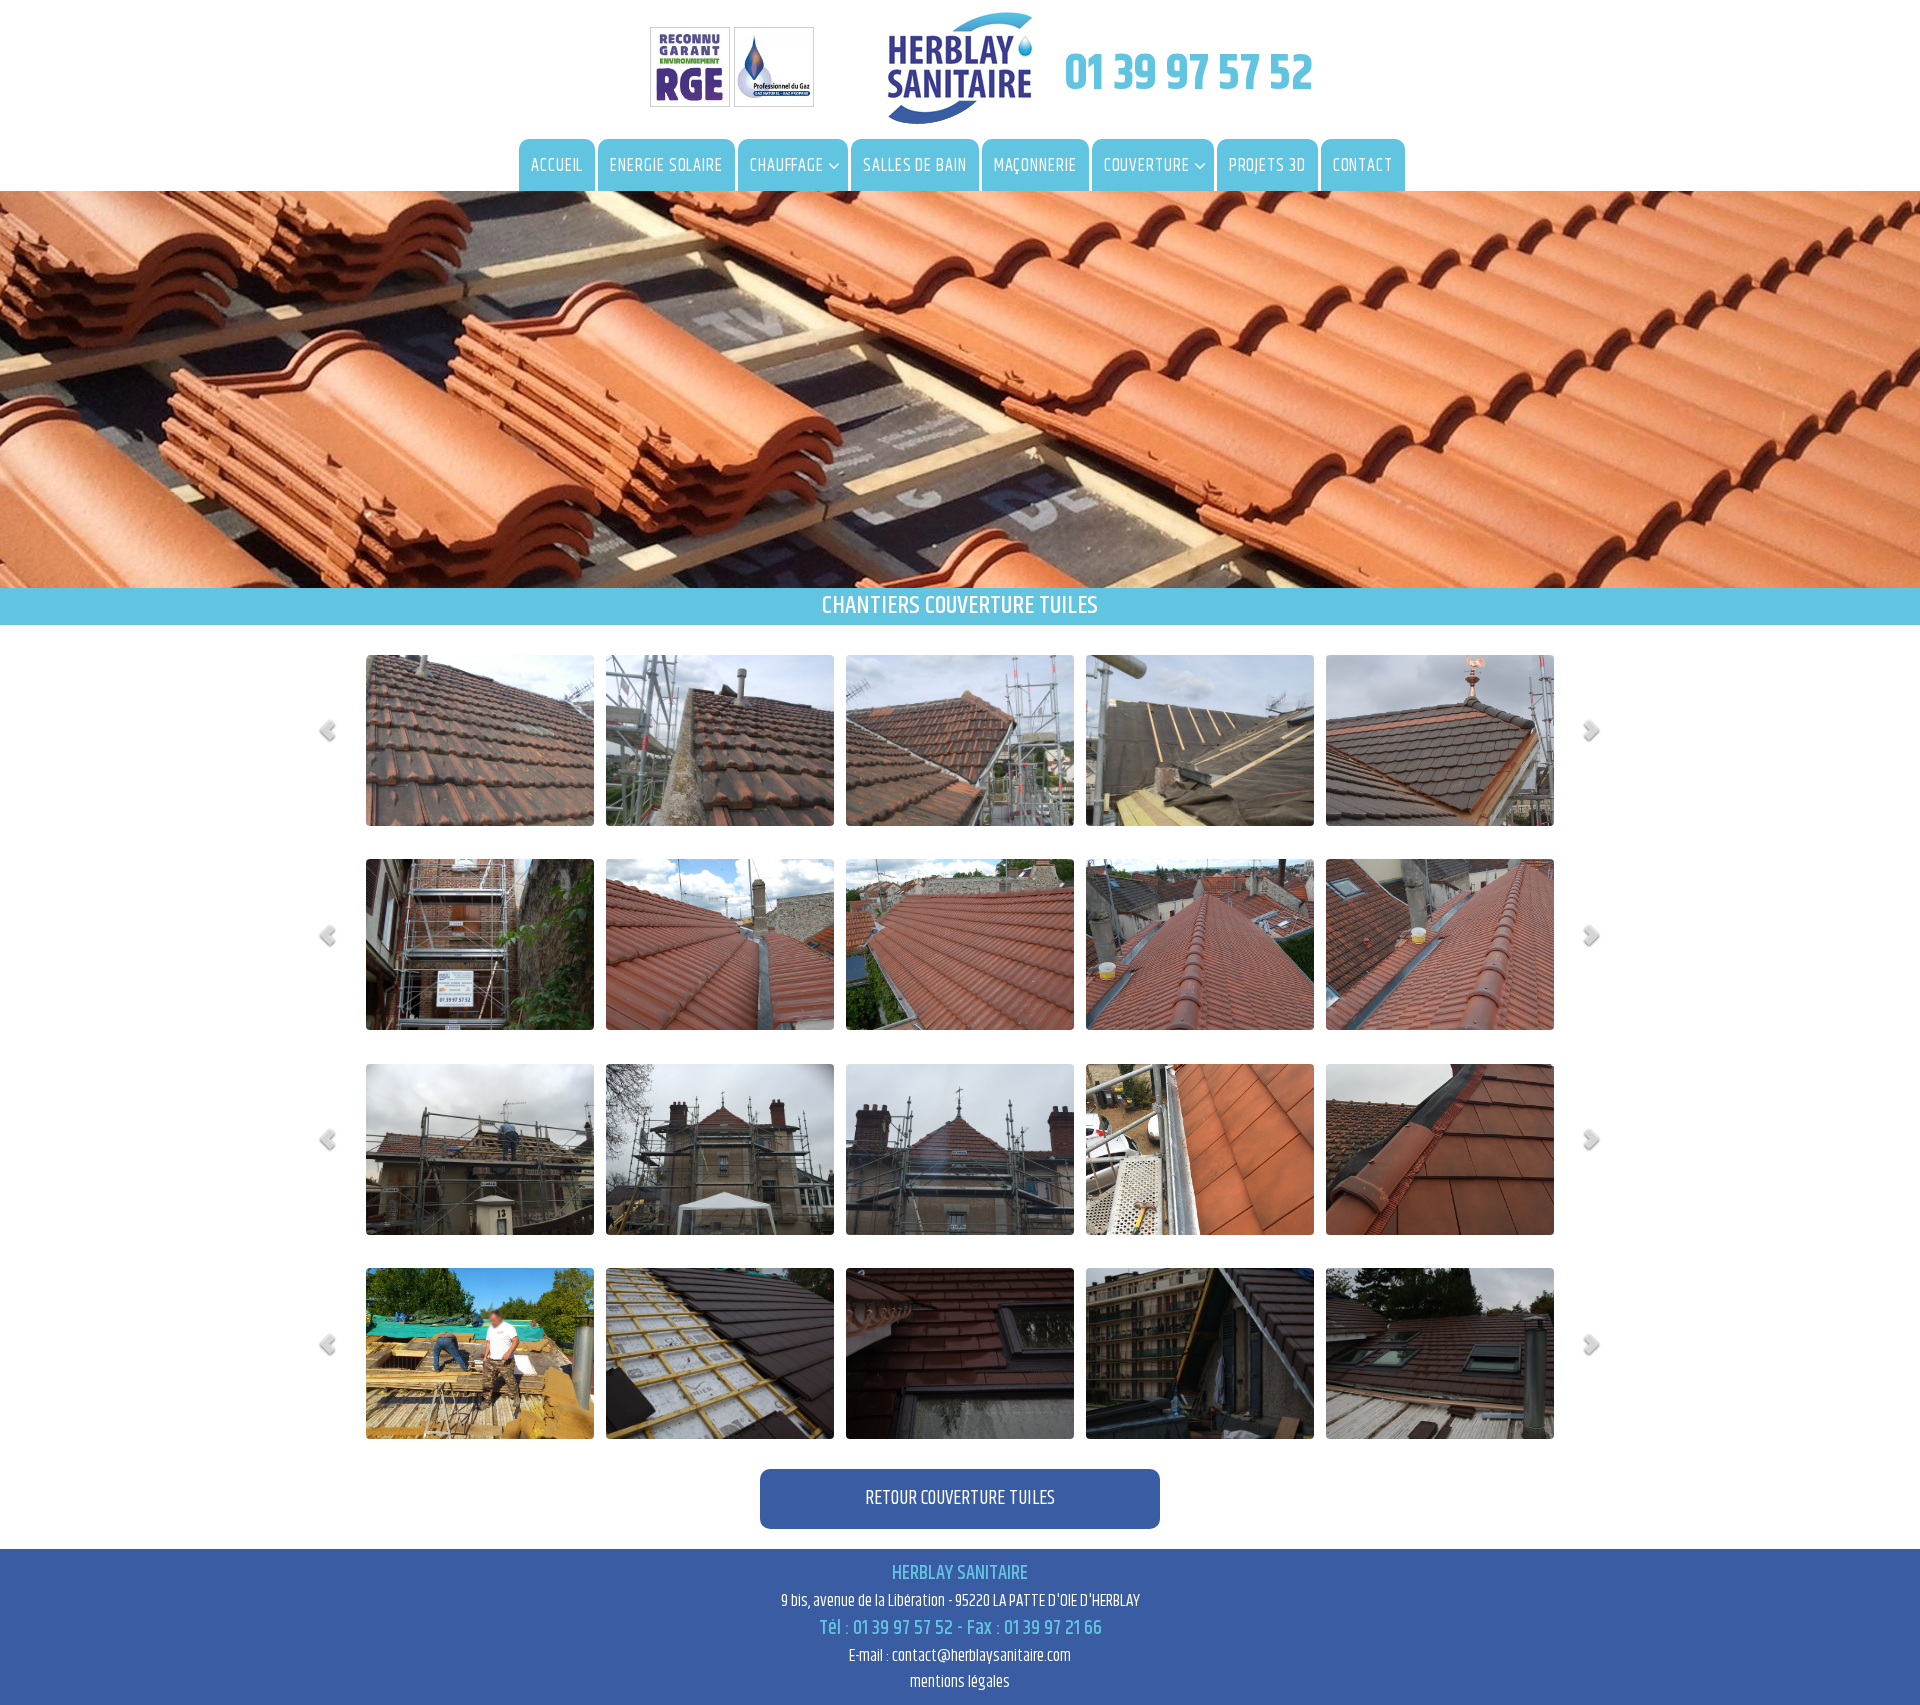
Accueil (557, 166)
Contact (1363, 166)
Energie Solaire (666, 166)
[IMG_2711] (480, 1353)
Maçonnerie (1035, 166)
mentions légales (960, 1682)
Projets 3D (1267, 166)
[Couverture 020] (1440, 740)
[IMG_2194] (480, 1149)
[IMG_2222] (960, 1149)
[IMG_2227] (1200, 1149)
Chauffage (787, 166)
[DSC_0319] (720, 944)
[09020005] (960, 740)
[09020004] (720, 740)
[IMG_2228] (1440, 1149)
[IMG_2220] (720, 1149)
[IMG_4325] (720, 1353)
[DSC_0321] (1200, 944)
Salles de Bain (915, 166)
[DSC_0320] (960, 944)
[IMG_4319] (1440, 1353)
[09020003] (480, 740)
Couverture (1147, 166)
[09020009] (1200, 740)
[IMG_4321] (1200, 1353)
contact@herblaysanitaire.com (981, 1656)
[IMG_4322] (960, 1353)
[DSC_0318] (480, 944)
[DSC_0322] (1440, 944)
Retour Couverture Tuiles (960, 1498)
